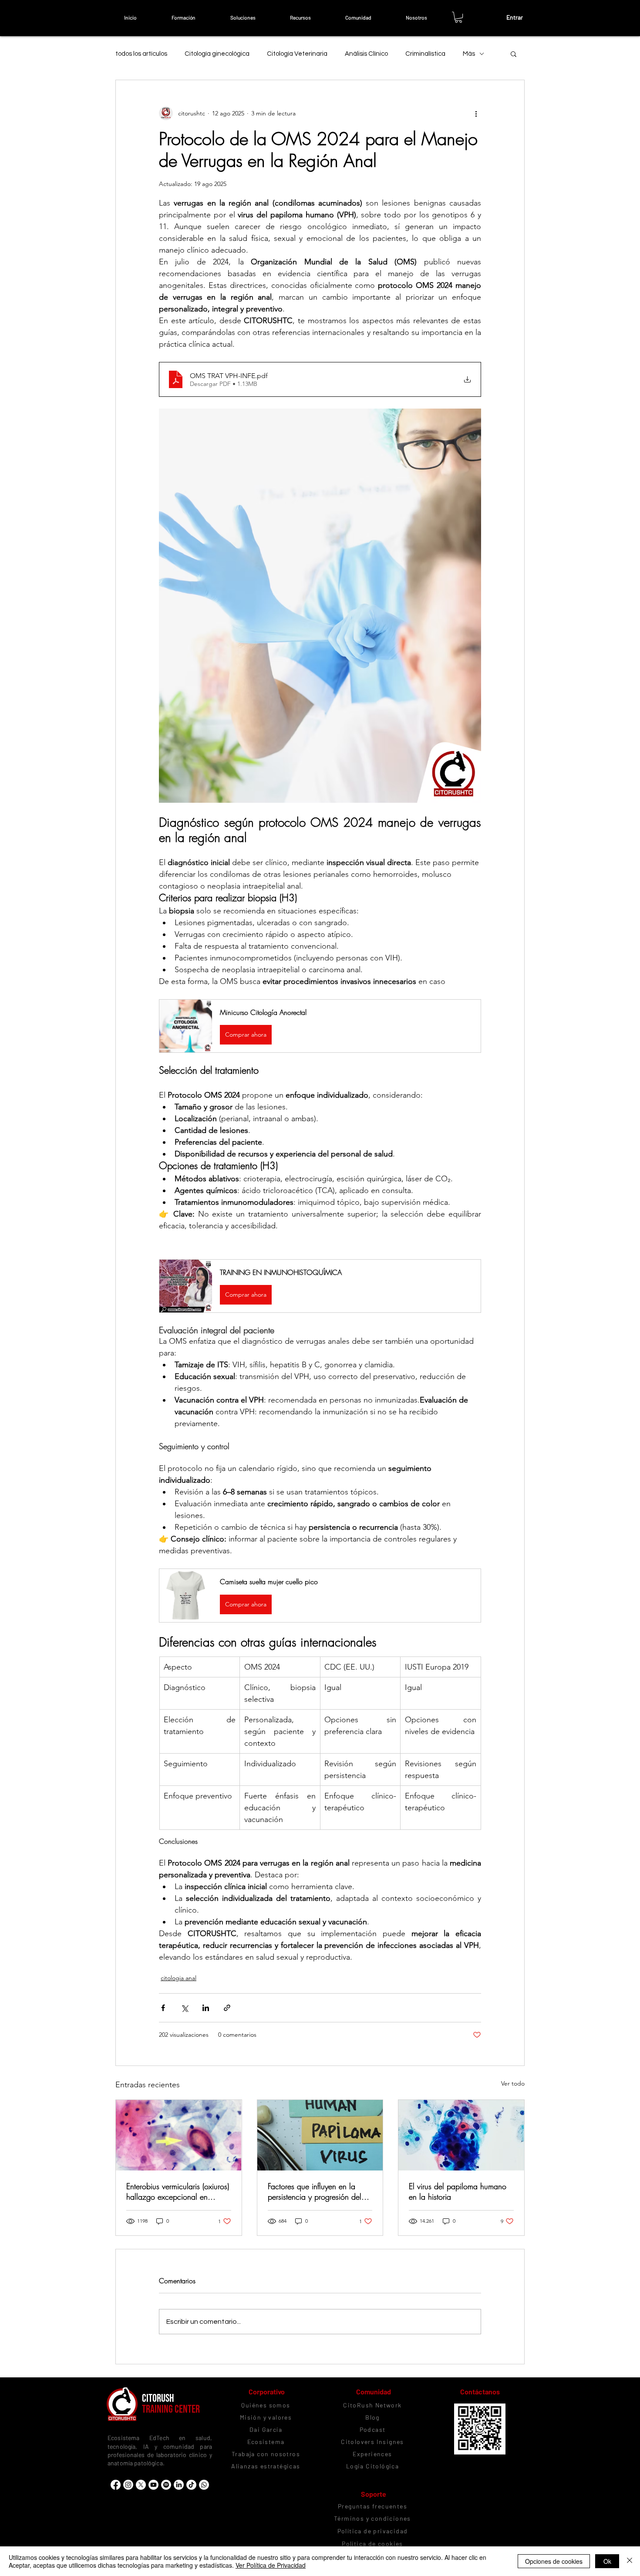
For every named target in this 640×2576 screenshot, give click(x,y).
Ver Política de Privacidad (271, 2565)
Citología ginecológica (217, 54)
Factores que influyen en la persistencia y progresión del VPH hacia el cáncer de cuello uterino (318, 2191)
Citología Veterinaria (297, 54)
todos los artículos (141, 54)
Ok (607, 2561)
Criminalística (425, 54)
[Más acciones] (476, 113)
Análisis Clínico (366, 54)
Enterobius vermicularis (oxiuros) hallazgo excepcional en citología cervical (178, 2191)
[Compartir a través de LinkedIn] (206, 2008)
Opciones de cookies (554, 2561)
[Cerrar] (630, 2561)
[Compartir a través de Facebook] (163, 2008)
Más (469, 54)
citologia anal (179, 1978)
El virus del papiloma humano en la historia (458, 2191)
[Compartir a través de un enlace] (227, 2008)
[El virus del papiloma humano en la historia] (461, 2135)
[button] (183, 17)
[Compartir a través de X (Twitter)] (184, 2008)
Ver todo (513, 2083)
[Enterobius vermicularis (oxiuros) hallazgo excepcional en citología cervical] (179, 2135)
